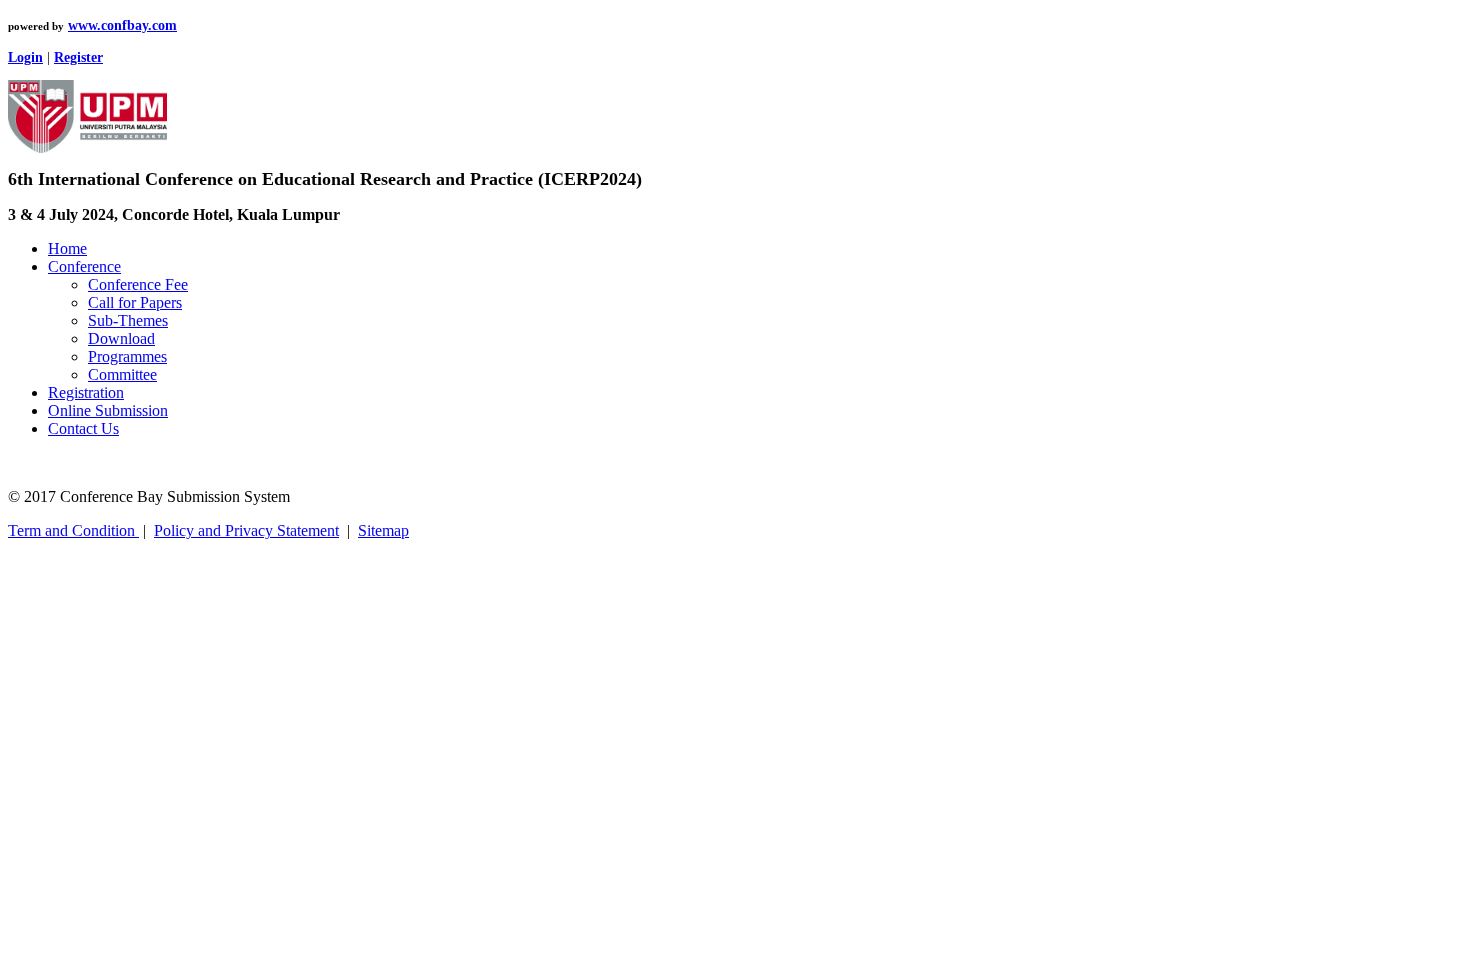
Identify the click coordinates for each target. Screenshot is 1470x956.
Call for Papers (135, 302)
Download (121, 338)
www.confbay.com (122, 25)
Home (67, 248)
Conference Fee (138, 284)
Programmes (127, 356)
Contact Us (83, 428)
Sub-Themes (128, 320)
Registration (86, 392)
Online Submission (108, 410)
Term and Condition (73, 530)
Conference (84, 266)
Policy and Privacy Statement (246, 530)
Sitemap (383, 530)
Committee (122, 374)
